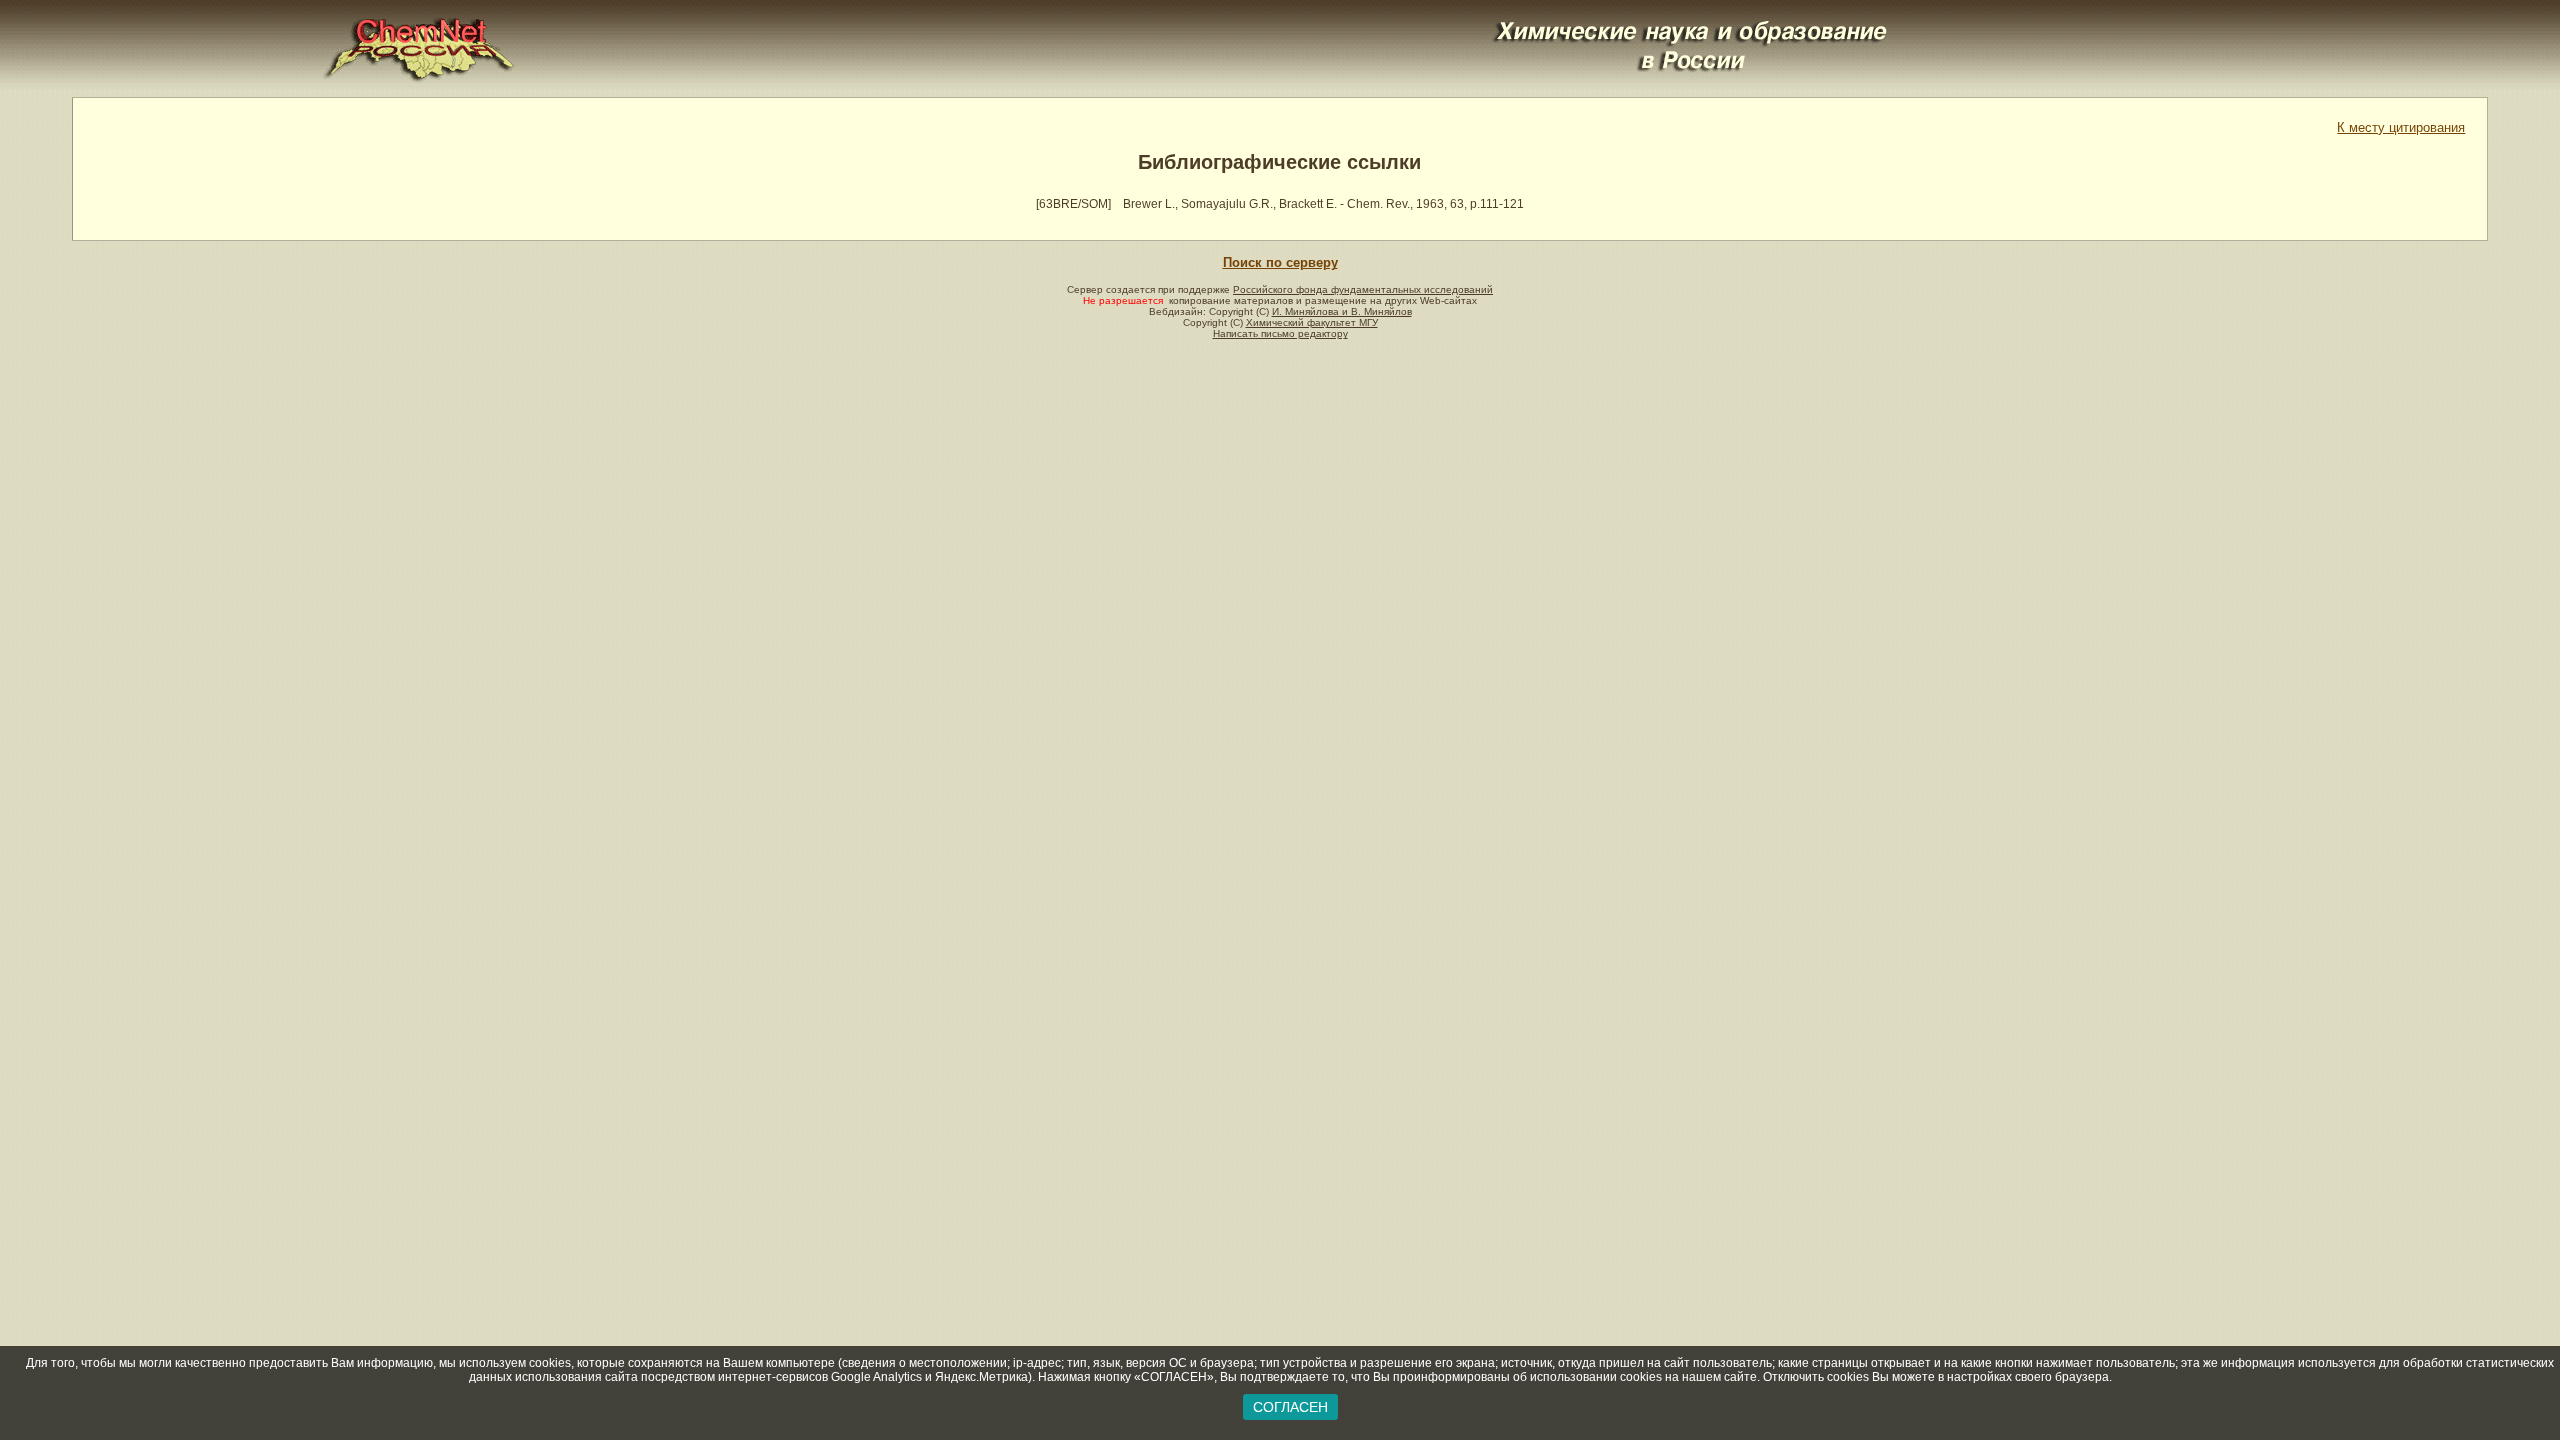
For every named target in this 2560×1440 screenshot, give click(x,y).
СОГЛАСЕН (1290, 1407)
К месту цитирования (2401, 127)
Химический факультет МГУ (1312, 322)
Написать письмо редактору (1280, 333)
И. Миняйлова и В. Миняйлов (1342, 311)
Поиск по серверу (1280, 262)
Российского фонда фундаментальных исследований (1363, 289)
